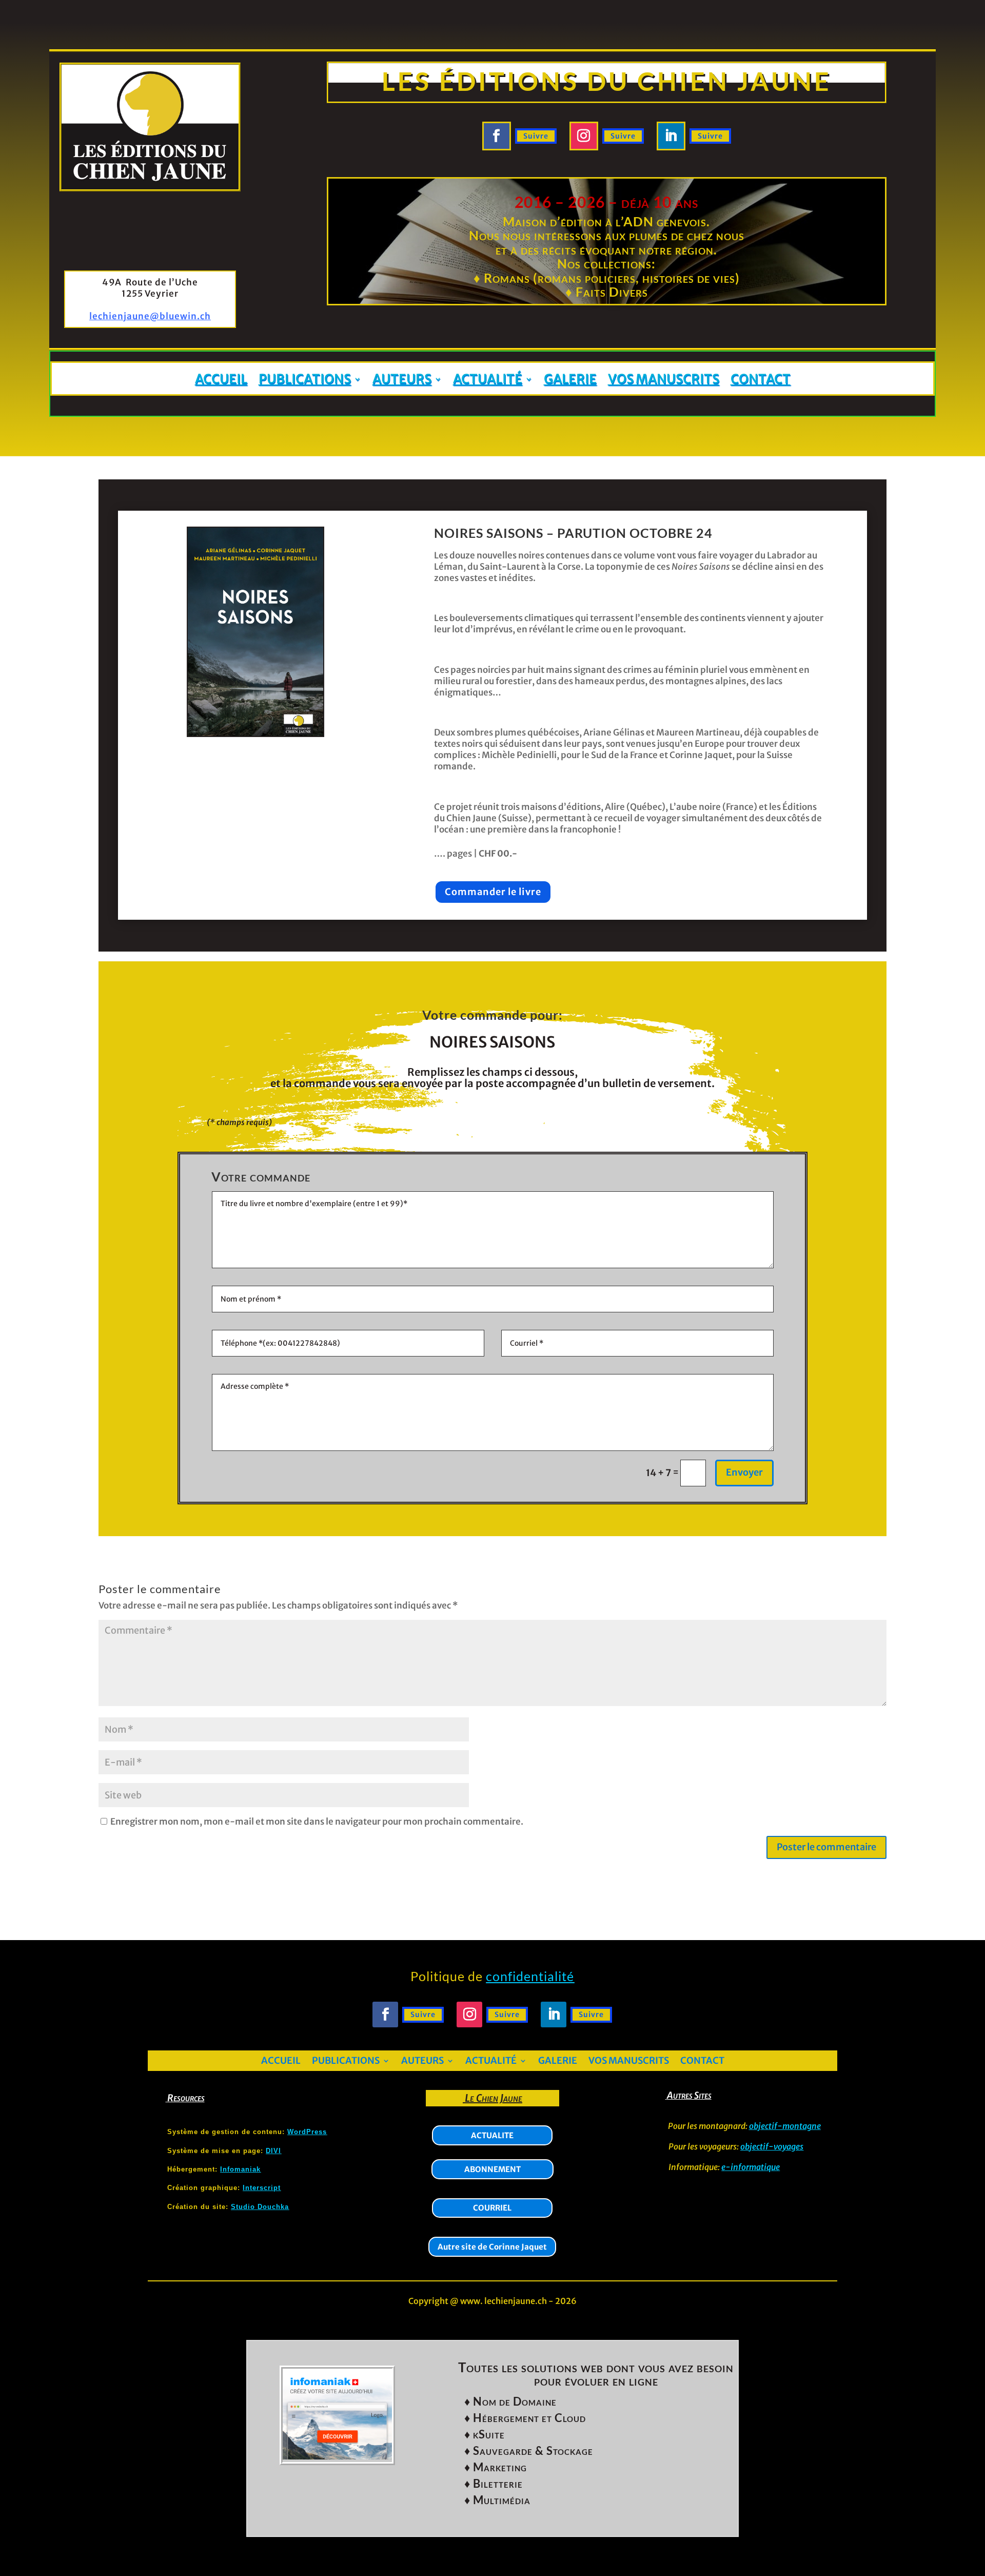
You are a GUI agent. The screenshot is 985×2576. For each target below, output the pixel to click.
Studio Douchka (260, 2207)
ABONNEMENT (493, 2169)
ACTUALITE (492, 2135)
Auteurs (402, 380)
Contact (761, 380)
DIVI (273, 2151)
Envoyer (744, 1472)
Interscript (262, 2188)
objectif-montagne (785, 2126)
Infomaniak (240, 2169)
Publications (305, 380)
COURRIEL (492, 2208)
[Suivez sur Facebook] (497, 136)
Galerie (570, 380)
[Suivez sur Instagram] (584, 136)
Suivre (536, 136)
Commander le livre (493, 892)
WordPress (307, 2132)
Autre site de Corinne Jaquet (492, 2247)
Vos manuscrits (664, 380)
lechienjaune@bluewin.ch (150, 316)
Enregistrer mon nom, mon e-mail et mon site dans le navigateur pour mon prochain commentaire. (317, 1822)
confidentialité (530, 1976)
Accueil (221, 380)
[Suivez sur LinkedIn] (671, 136)
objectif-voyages (772, 2146)
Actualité (488, 380)
